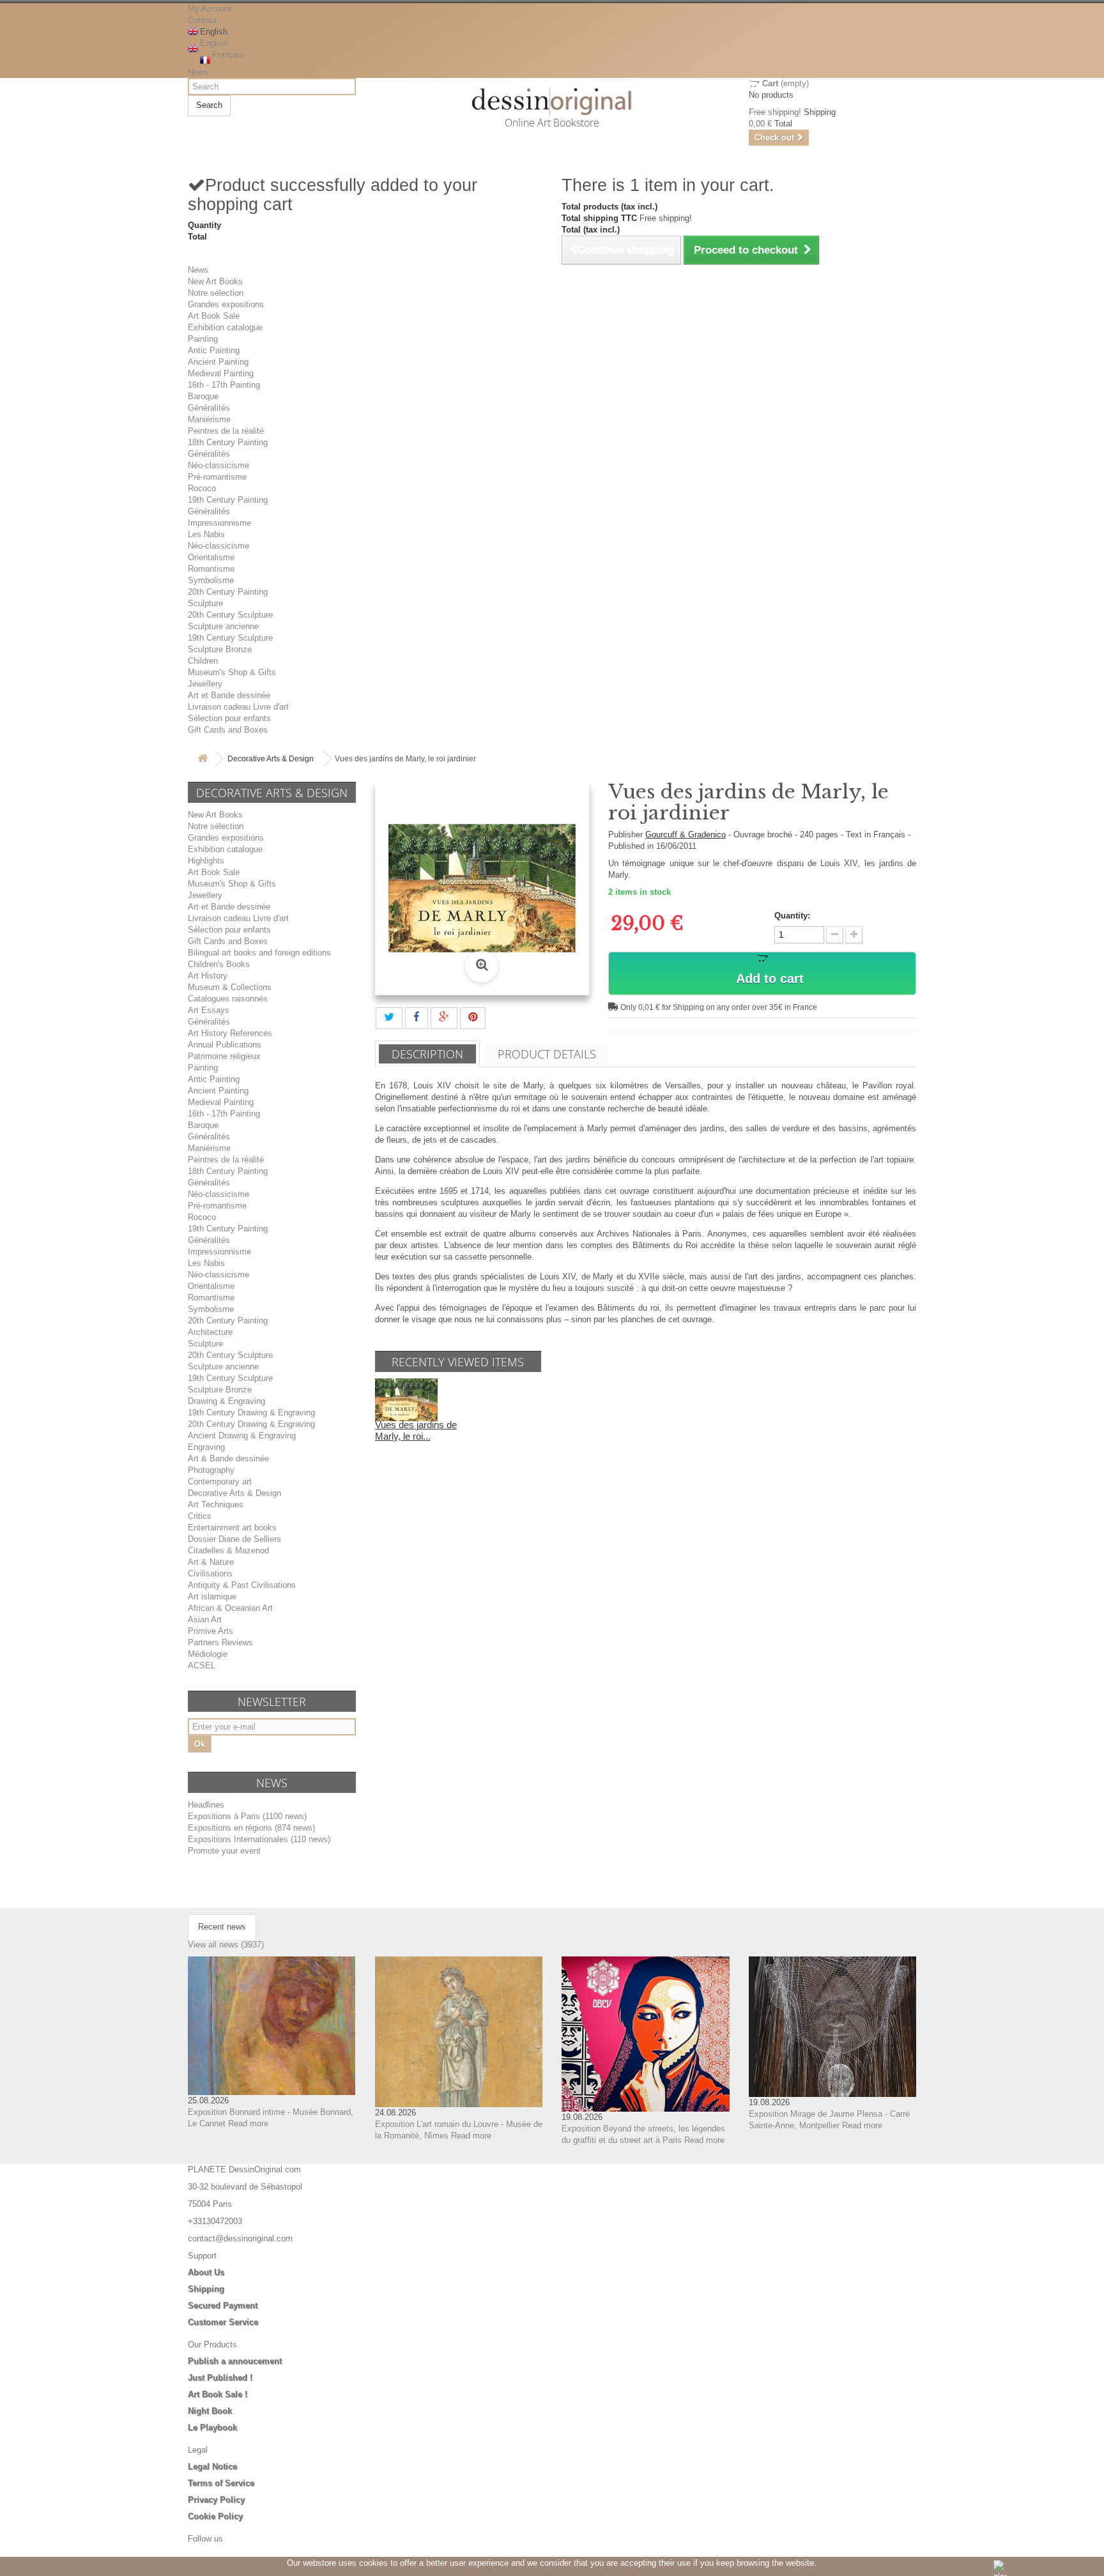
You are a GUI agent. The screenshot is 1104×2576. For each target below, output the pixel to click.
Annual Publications (225, 1045)
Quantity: (792, 916)
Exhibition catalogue (225, 327)
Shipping (206, 2289)
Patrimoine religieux (224, 1056)
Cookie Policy (215, 2516)
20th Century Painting (228, 592)
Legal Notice (212, 2466)
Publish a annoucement (235, 2361)
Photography (211, 1470)
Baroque (203, 396)
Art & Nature (211, 1562)
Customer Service (223, 2322)
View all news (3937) (226, 1945)
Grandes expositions (226, 304)
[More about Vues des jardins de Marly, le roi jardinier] (406, 1399)
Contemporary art (220, 1482)
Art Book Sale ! (218, 2394)
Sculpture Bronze (220, 649)
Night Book (210, 2411)
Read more (248, 2123)
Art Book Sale (214, 316)
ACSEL (202, 1665)
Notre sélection (216, 293)
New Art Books (215, 281)
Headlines (206, 1805)
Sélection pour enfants (229, 718)
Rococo (202, 488)
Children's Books (219, 964)
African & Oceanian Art (230, 1608)
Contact (202, 20)
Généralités (209, 408)
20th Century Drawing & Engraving (251, 1424)
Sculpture (205, 603)
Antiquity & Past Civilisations (242, 1585)
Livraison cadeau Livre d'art (238, 707)
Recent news (222, 1927)
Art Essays (209, 1010)
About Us (206, 2272)
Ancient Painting (218, 362)
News (198, 72)
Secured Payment (223, 2305)
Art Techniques (216, 1505)
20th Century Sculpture (230, 615)
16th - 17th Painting (224, 385)
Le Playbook (212, 2427)
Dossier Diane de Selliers (234, 1539)
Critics (200, 1516)
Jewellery (205, 684)
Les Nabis (206, 534)
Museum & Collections (230, 987)
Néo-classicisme (218, 465)
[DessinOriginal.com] (552, 102)
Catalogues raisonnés (228, 999)
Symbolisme (211, 580)
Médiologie (208, 1654)
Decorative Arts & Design (271, 759)
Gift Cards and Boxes (228, 730)
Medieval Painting (221, 373)
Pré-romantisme (217, 477)
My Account (210, 9)
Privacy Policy (216, 2500)
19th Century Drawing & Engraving (251, 1413)
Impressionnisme (219, 523)
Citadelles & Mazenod (228, 1551)
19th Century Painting (228, 500)
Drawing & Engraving (226, 1401)
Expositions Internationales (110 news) (259, 1839)
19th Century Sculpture (230, 638)
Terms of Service (221, 2483)
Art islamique (212, 1597)
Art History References (230, 1033)
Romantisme (211, 569)
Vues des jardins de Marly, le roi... (416, 1430)
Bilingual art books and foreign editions (259, 953)
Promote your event (224, 1851)
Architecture (210, 1332)
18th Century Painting (228, 442)
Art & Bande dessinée (228, 1459)
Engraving (206, 1447)
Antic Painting (214, 350)
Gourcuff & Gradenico (686, 835)
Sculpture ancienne (223, 626)
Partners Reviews (220, 1642)
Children (203, 661)
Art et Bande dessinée (229, 695)
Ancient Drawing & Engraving (242, 1436)
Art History (208, 976)
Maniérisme (209, 419)
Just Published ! (220, 2378)
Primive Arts (211, 1631)
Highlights (206, 861)
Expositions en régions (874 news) (251, 1828)
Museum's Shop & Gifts (232, 672)
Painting (203, 339)
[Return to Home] (203, 759)
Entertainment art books (232, 1528)
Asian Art (205, 1620)
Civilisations (210, 1574)
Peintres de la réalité (226, 431)
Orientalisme (211, 557)
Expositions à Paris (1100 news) (247, 1816)
